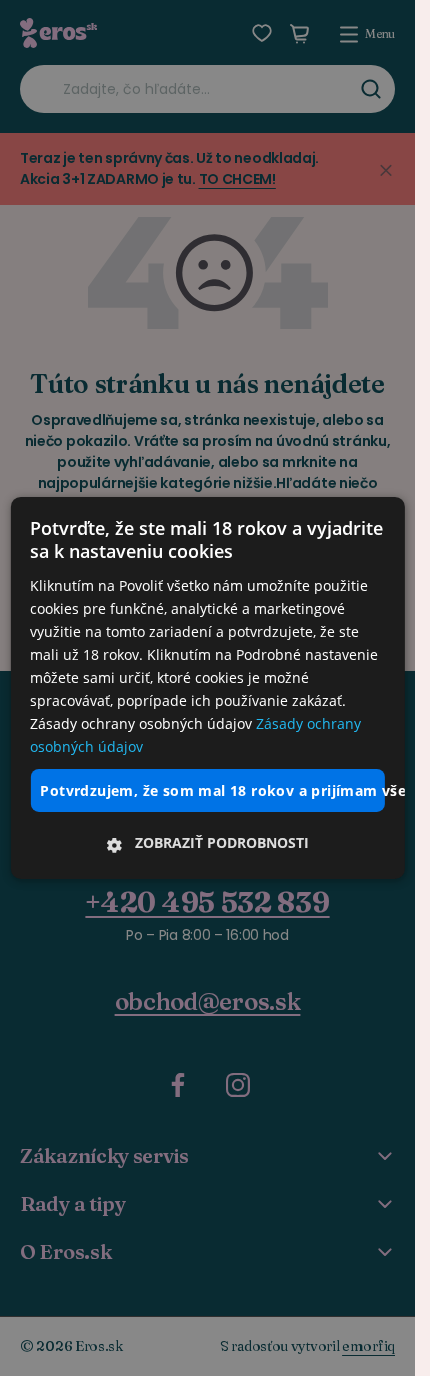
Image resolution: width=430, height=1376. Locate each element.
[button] (207, 843)
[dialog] (207, 688)
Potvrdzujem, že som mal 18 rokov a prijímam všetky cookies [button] (212, 789)
